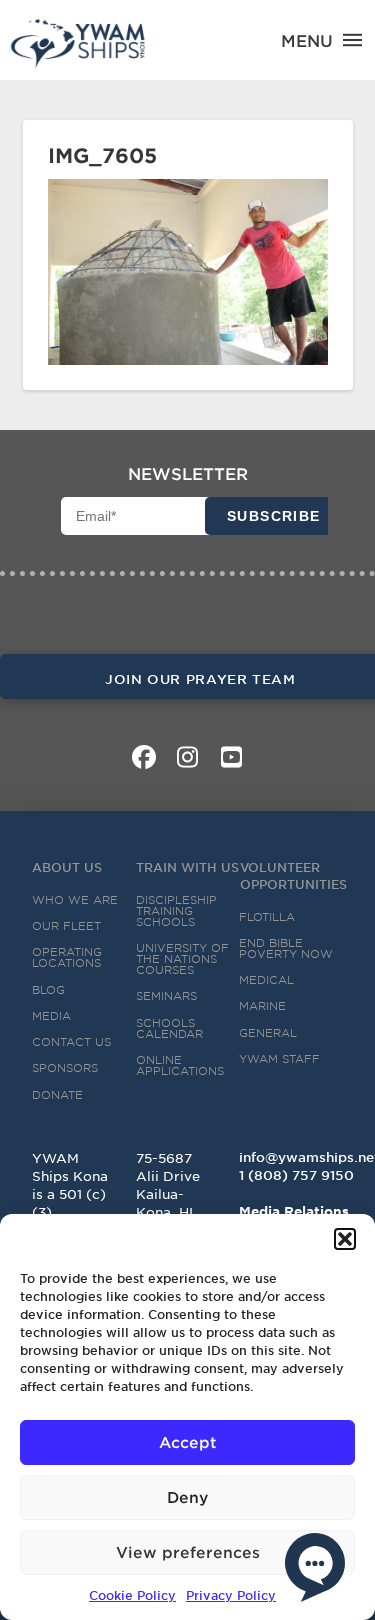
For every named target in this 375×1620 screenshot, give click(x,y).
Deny (187, 1496)
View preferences (188, 1551)
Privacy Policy (231, 1595)
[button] (345, 1239)
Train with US (187, 867)
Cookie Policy (132, 1595)
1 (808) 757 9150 (296, 1175)
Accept (188, 1441)
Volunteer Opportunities (293, 875)
